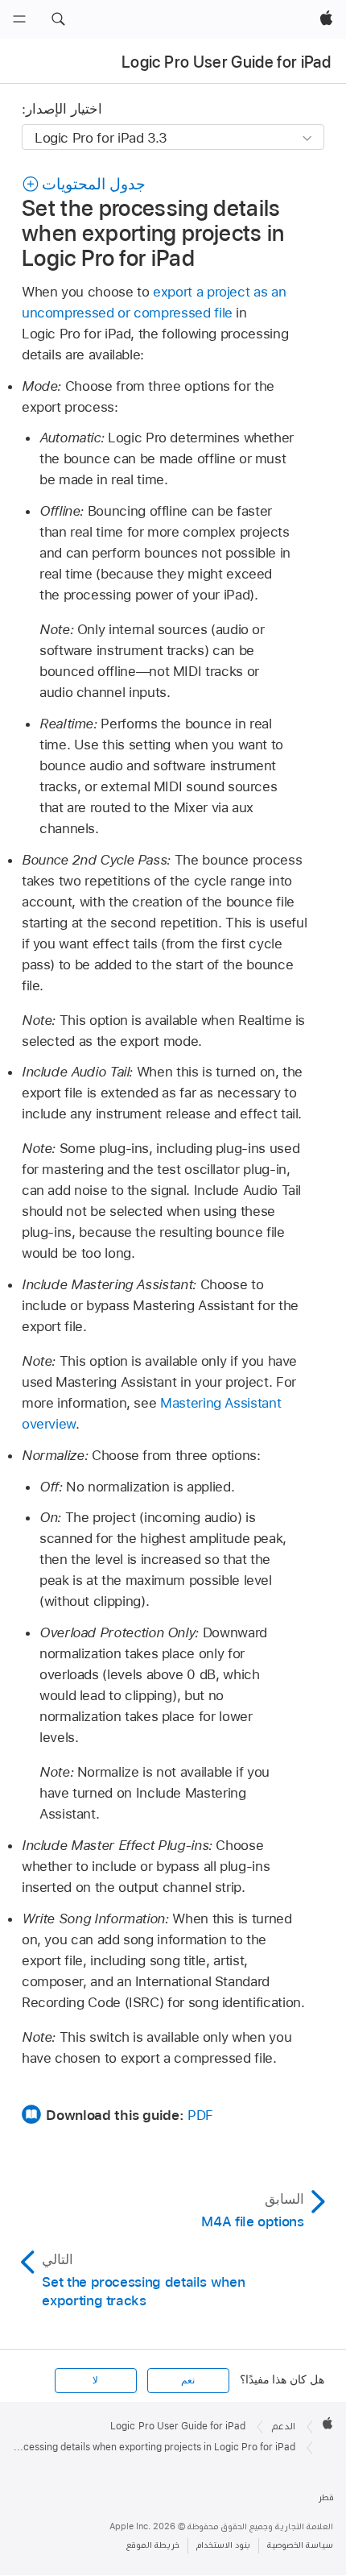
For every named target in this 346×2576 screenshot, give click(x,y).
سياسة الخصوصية (300, 2545)
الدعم (284, 2426)
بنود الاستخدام (223, 2545)
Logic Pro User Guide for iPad (226, 62)
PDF (200, 2115)
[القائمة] (19, 19)
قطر (326, 2497)
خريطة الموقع (153, 2545)
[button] (58, 19)
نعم (188, 2380)
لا (95, 2380)
